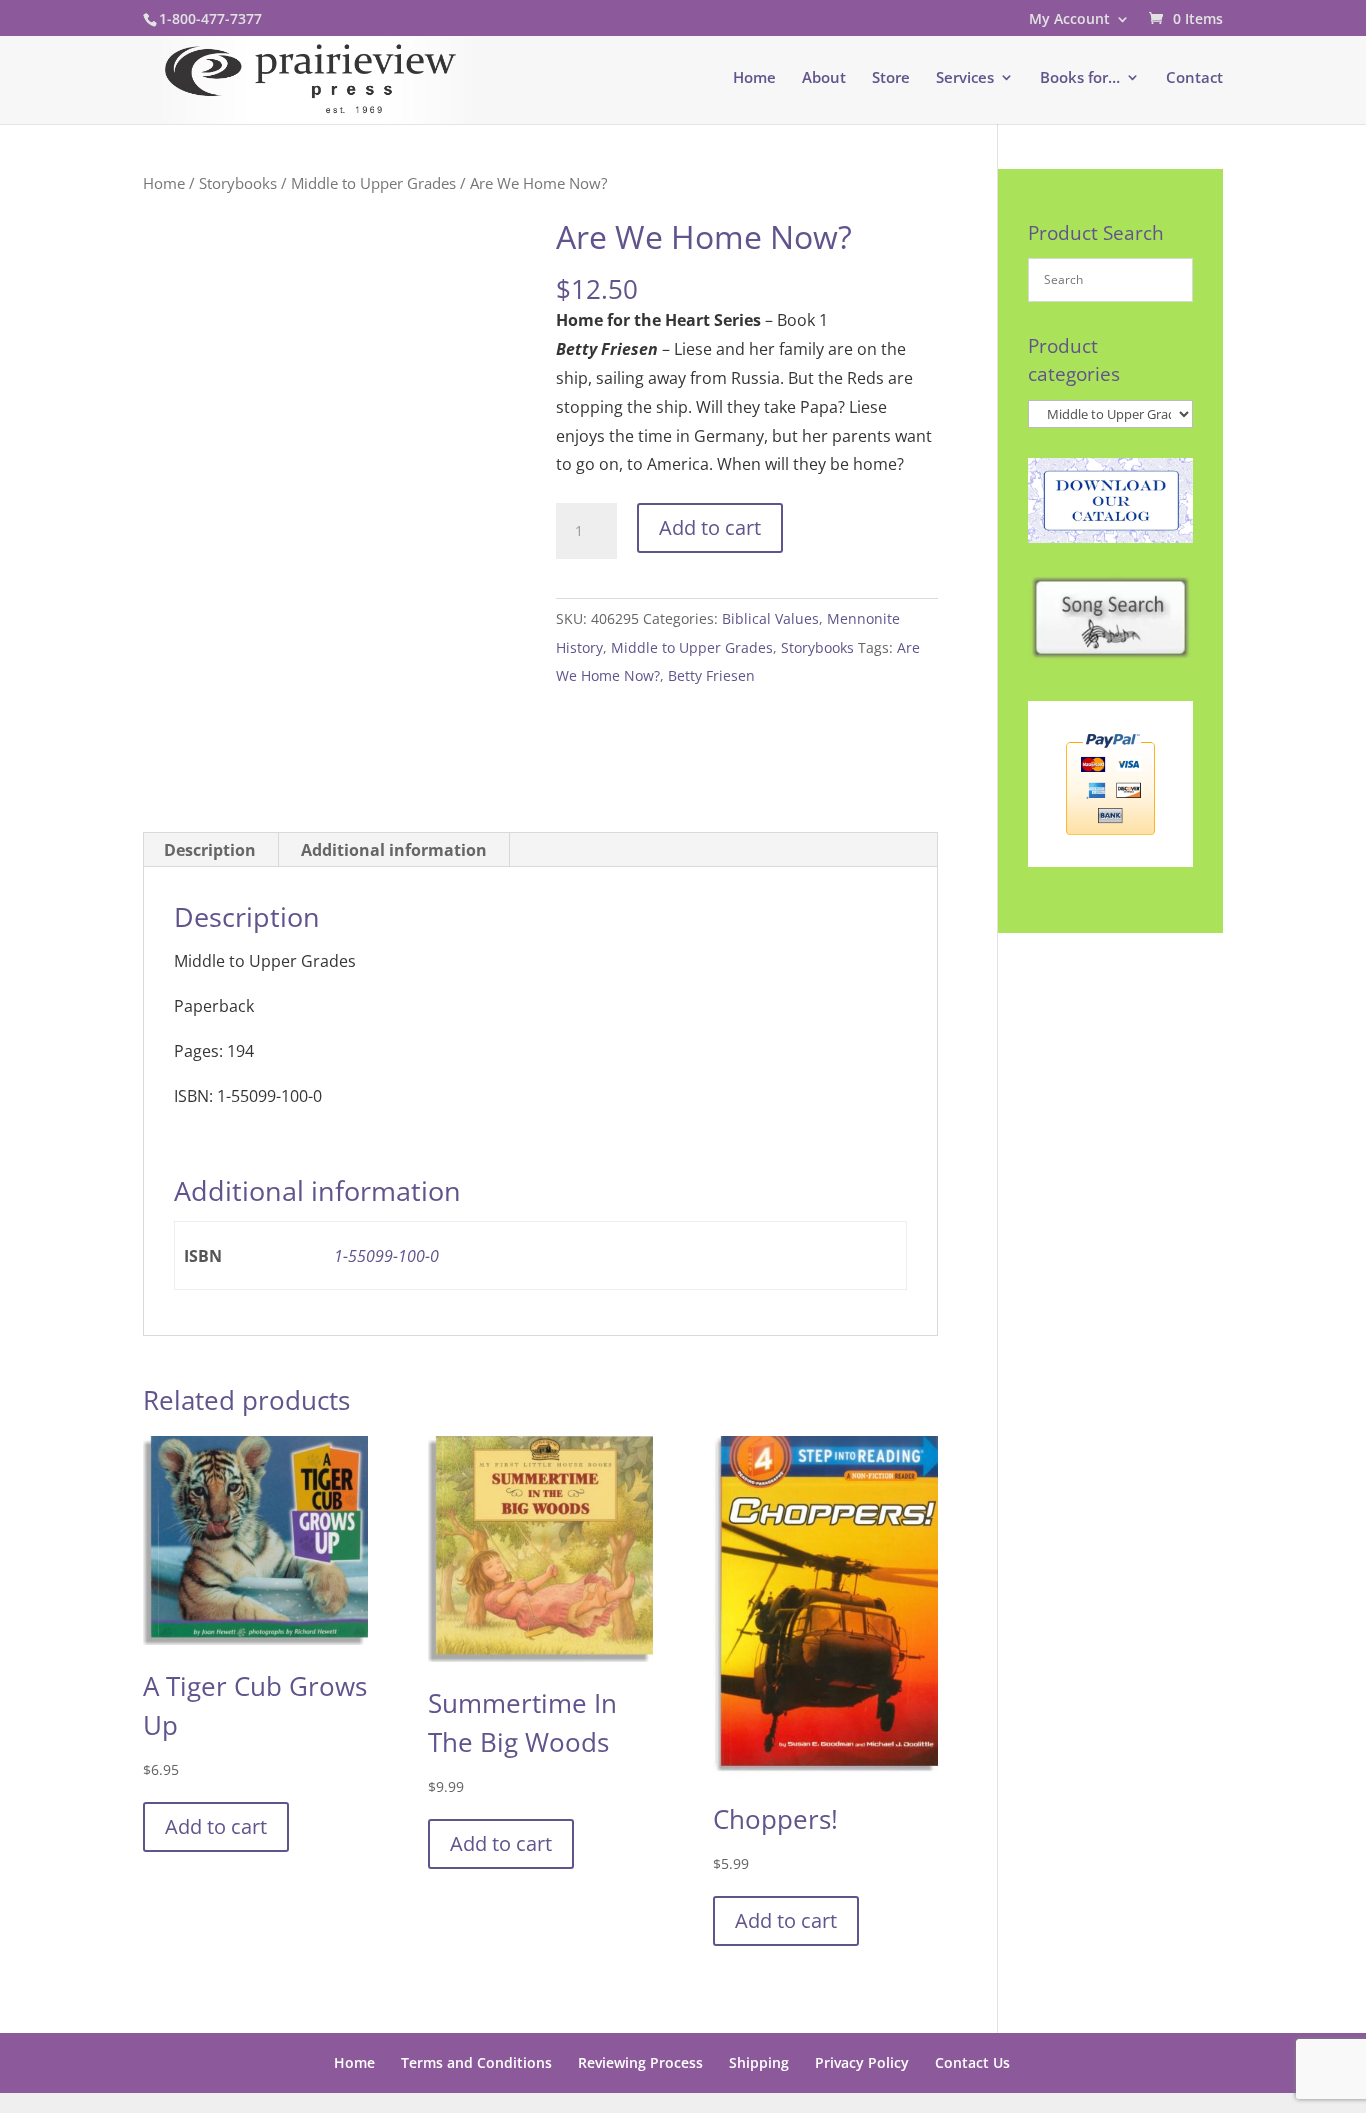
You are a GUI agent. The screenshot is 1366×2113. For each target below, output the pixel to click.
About (824, 78)
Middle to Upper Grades (373, 183)
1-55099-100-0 (386, 1256)
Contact (1194, 78)
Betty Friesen (711, 675)
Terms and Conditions (476, 2062)
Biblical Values (770, 618)
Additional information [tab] (394, 850)
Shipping (759, 2062)
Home (754, 78)
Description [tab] (210, 850)
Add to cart (710, 527)
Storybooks (238, 183)
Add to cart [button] (216, 1826)
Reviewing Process (640, 2062)
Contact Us (972, 2062)
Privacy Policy (862, 2062)
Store (891, 78)
